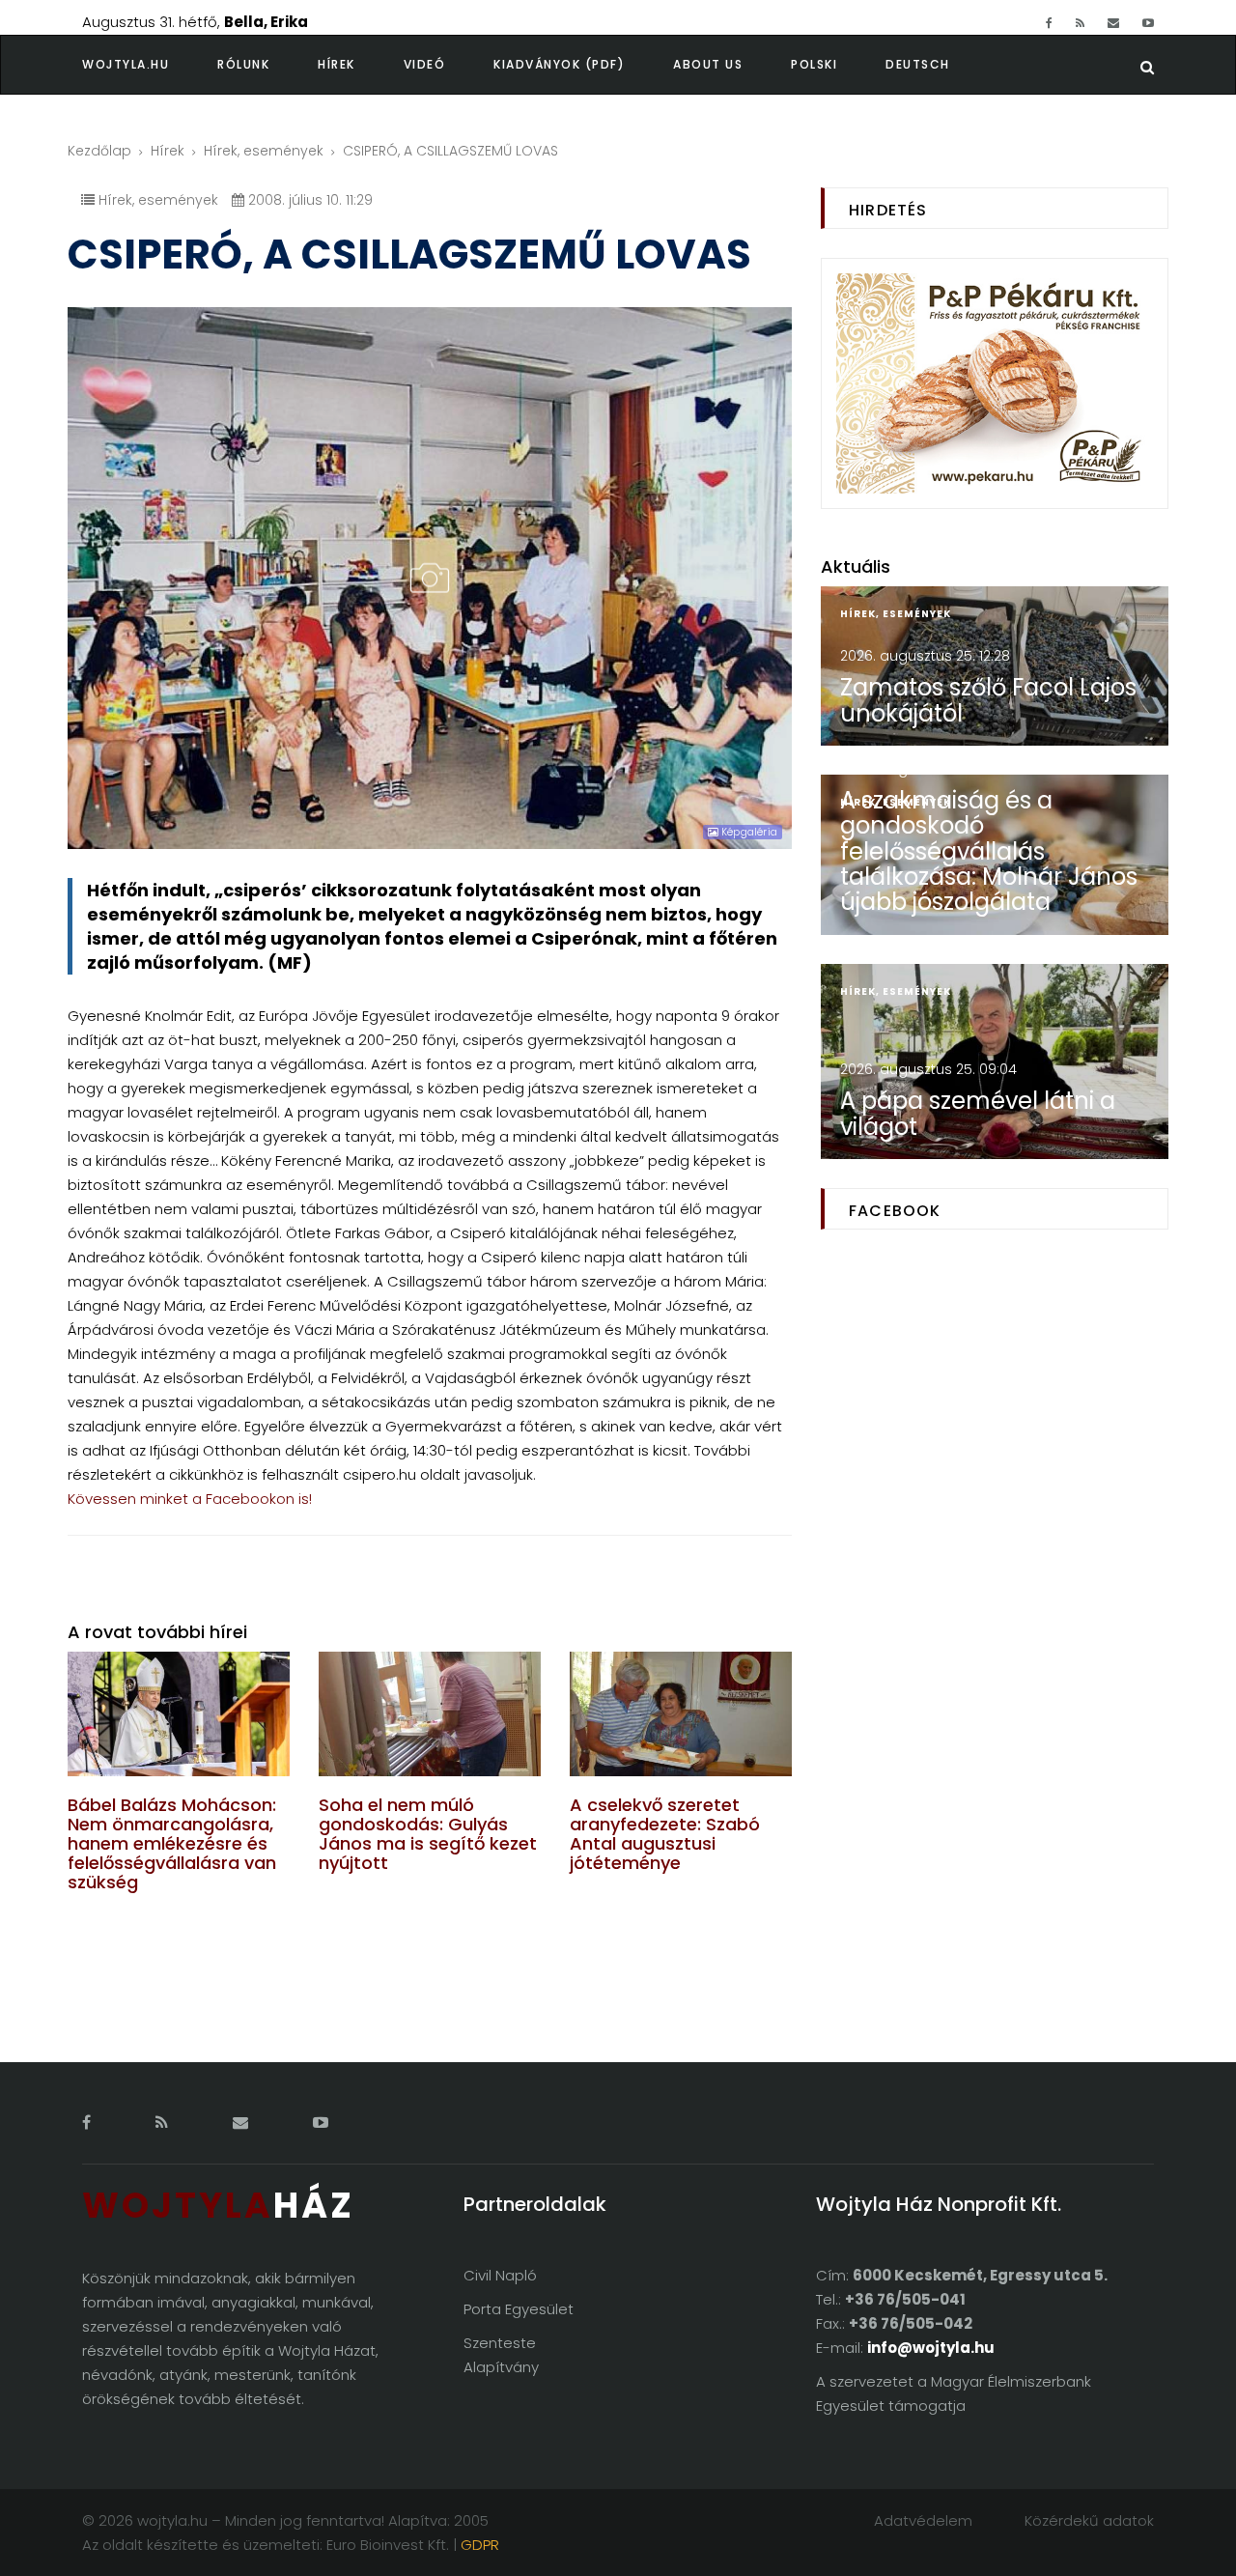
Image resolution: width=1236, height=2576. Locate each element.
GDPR (480, 2545)
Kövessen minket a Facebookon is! (190, 1499)
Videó (425, 64)
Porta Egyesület (519, 2309)
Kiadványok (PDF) (559, 64)
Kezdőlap (99, 151)
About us (708, 64)
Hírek (337, 64)
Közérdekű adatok (1089, 2520)
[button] (267, 65)
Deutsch (918, 64)
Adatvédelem (923, 2520)
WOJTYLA (218, 2206)
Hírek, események (264, 151)
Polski (814, 64)
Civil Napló (500, 2275)
